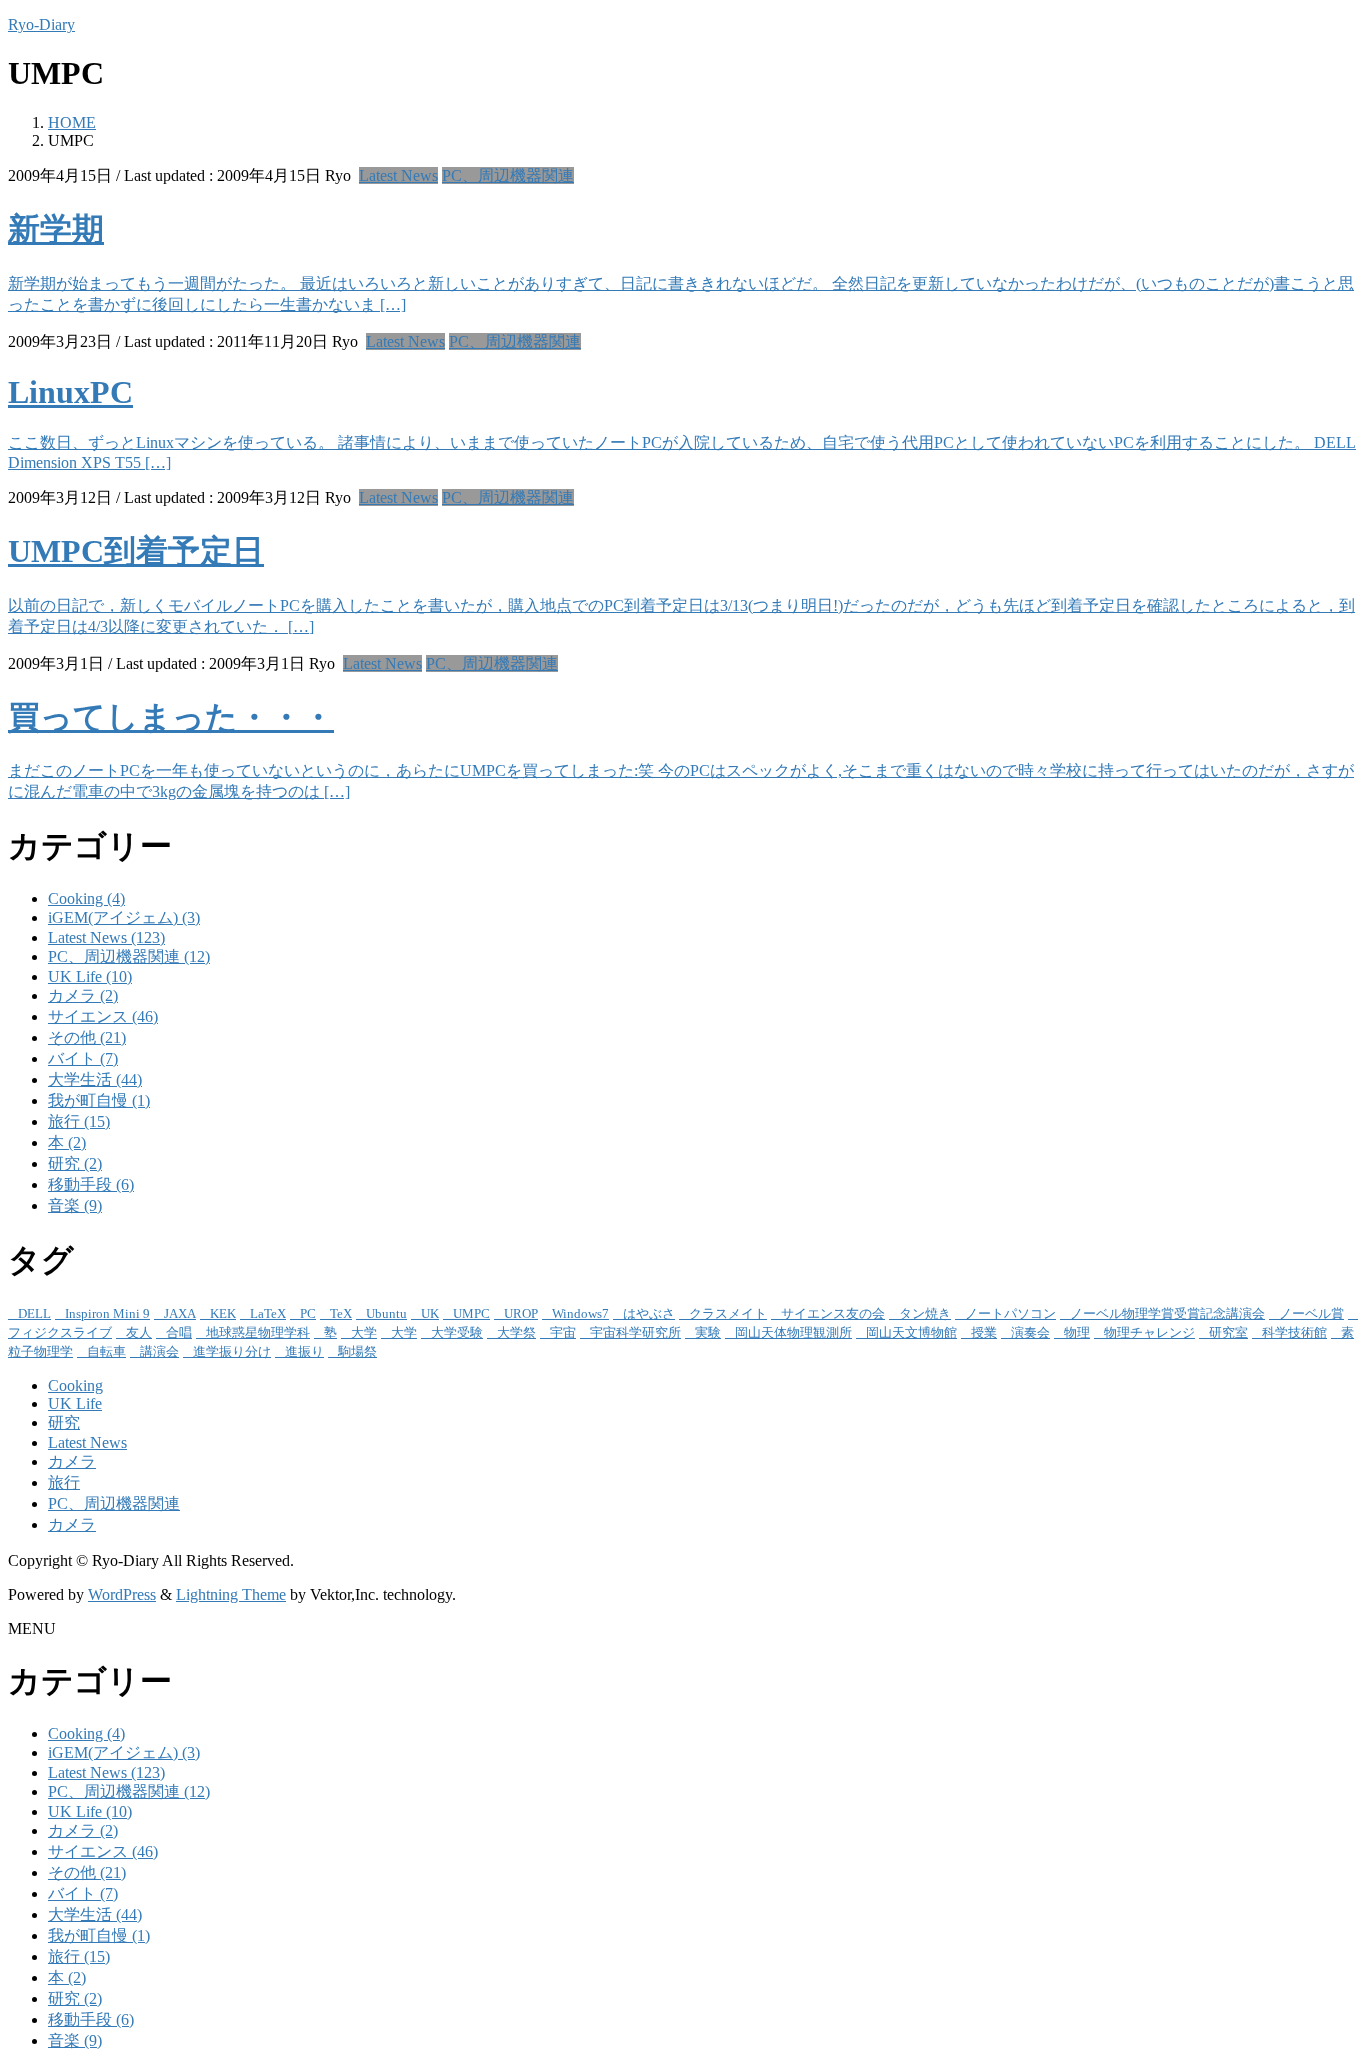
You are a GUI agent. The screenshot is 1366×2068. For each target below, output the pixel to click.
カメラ (72, 1461)
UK (430, 1313)
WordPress (122, 1594)
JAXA (180, 1313)
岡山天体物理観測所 (793, 1332)
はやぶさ (649, 1313)
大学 (364, 1332)
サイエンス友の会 (833, 1313)
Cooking (75, 1385)
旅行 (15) (79, 1121)
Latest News (398, 175)
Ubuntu (386, 1313)
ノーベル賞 (1311, 1313)
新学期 (56, 229)
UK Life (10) (90, 976)
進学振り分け (232, 1351)
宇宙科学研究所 (635, 1332)
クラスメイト (728, 1313)
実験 (708, 1332)
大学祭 (516, 1332)
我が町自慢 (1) (99, 1100)
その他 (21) (87, 1037)
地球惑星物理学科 (258, 1332)
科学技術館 (1294, 1332)
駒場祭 (357, 1351)
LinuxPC (70, 392)
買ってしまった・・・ (171, 717)
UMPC (471, 1313)
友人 (139, 1332)
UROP (521, 1313)
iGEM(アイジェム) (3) (124, 917)
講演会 (159, 1351)
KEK (223, 1313)
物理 (1077, 1332)
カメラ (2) (83, 995)
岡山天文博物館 (911, 1332)
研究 (64, 1422)
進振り (304, 1351)
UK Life (75, 1403)
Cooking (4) (86, 898)
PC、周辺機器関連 (508, 175)
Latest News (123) (106, 937)
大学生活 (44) (95, 1079)
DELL (34, 1313)
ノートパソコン (1010, 1313)
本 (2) (67, 1142)
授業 (984, 1332)
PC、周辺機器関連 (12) (129, 956)
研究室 (1228, 1332)
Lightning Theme (231, 1594)
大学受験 (457, 1332)
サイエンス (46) (103, 1016)
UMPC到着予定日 (136, 551)
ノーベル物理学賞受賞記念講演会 (1167, 1313)
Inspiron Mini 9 (107, 1313)
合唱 (179, 1332)
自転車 (106, 1351)
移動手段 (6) (91, 1184)
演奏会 (1030, 1332)
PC (308, 1313)
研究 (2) (75, 1163)
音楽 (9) (75, 1205)
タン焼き (925, 1313)
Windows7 (580, 1313)
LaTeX (268, 1313)
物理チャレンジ (1149, 1332)
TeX (341, 1313)
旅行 (64, 1482)
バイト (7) (83, 1058)
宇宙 (563, 1332)
